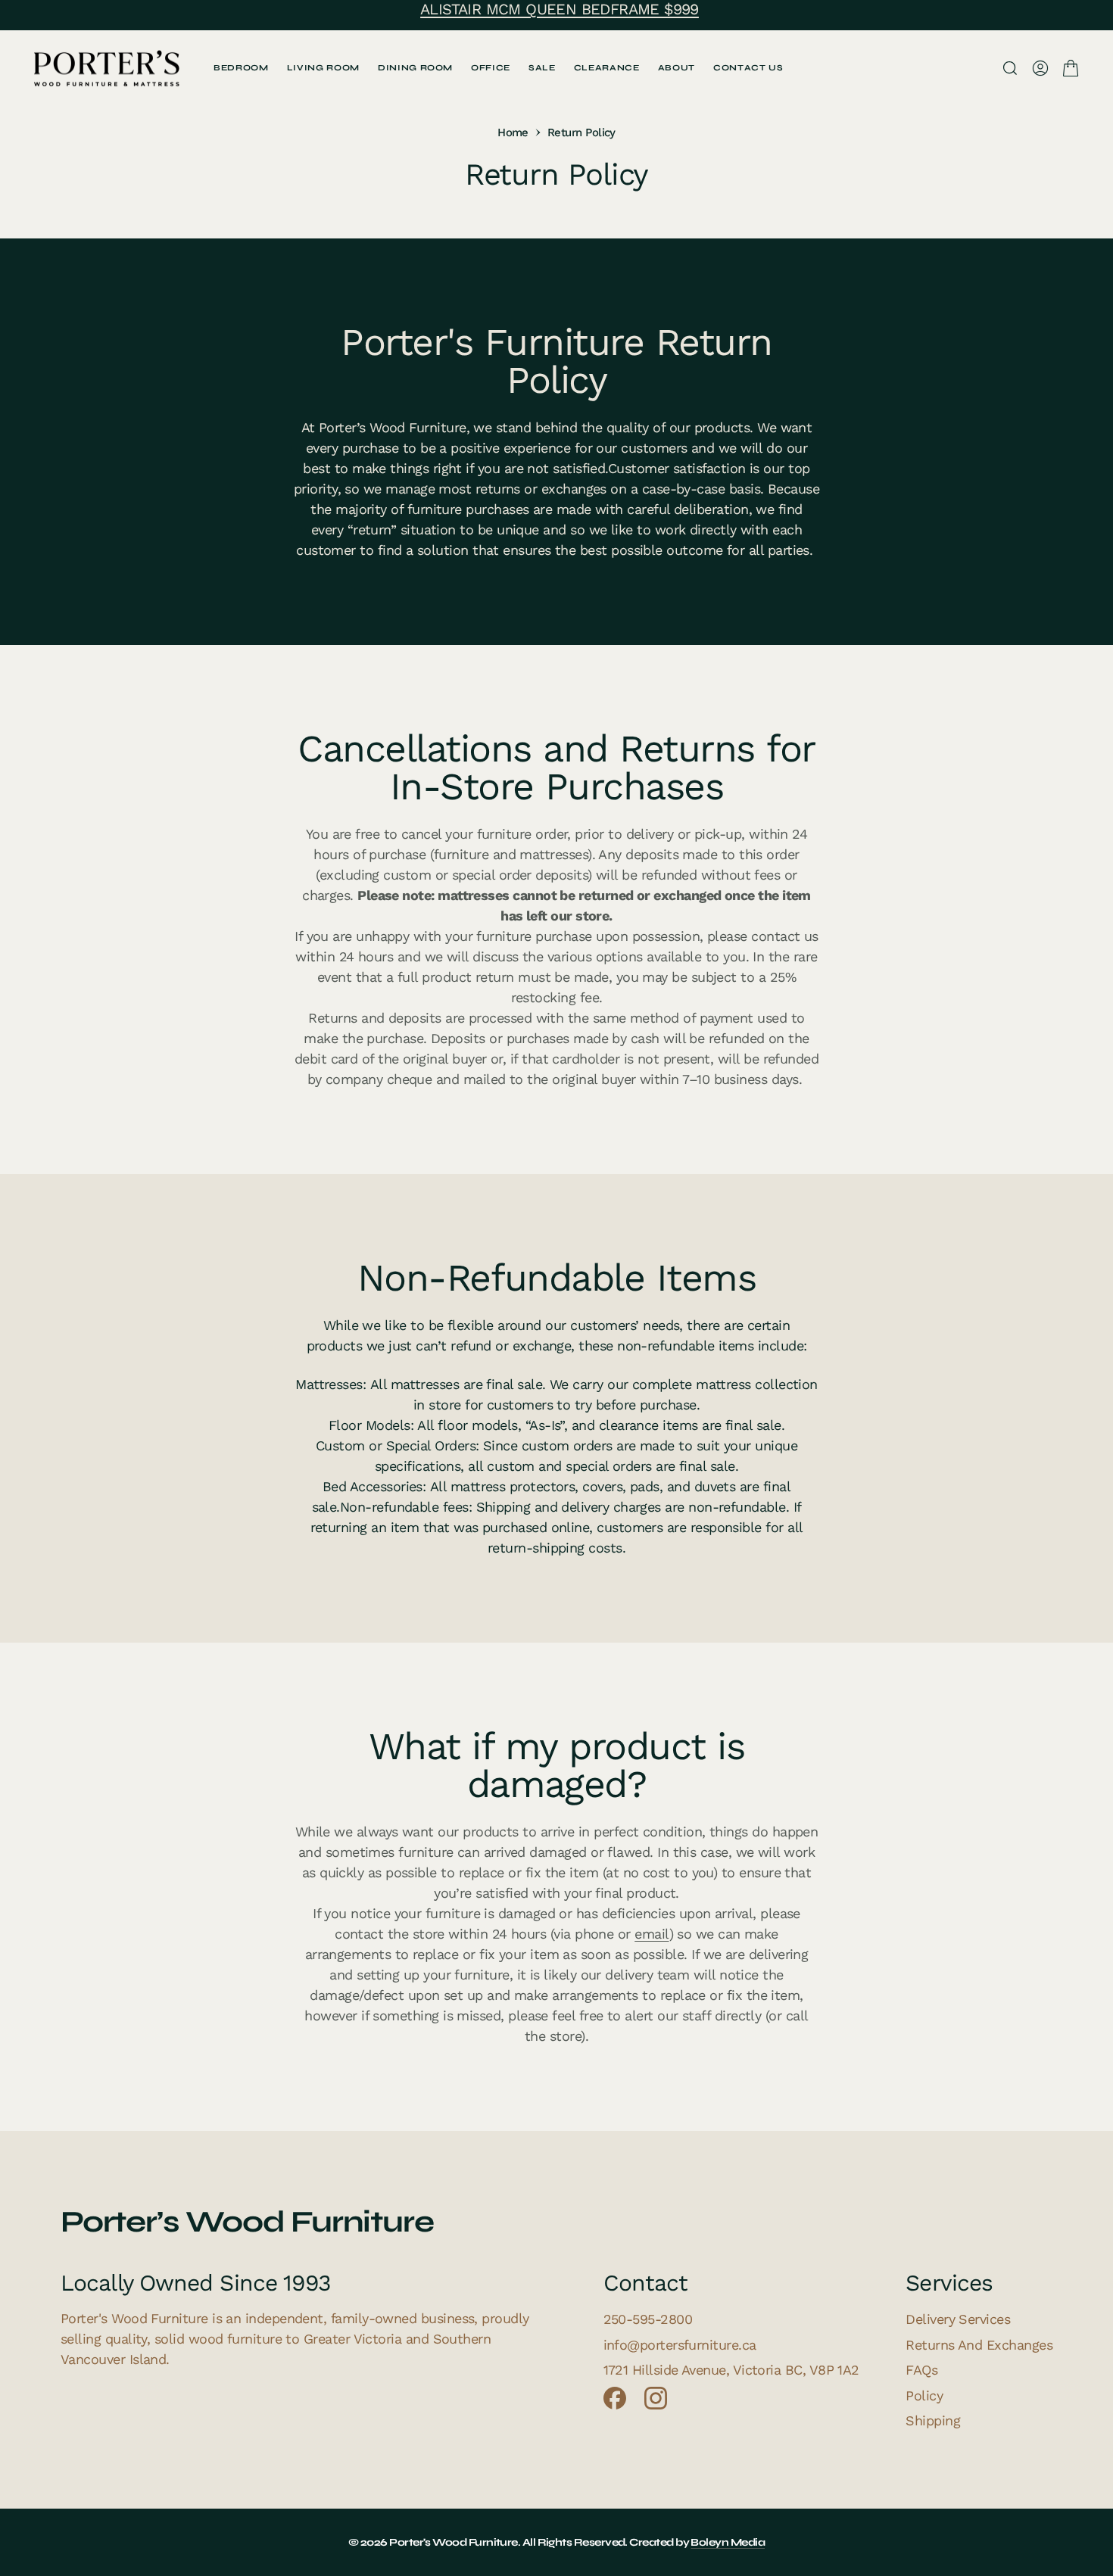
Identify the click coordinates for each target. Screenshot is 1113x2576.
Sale (542, 68)
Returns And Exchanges (979, 2345)
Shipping (933, 2420)
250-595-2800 (648, 2319)
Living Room (323, 68)
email (652, 1934)
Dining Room (415, 68)
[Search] (1010, 68)
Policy (924, 2395)
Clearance (607, 68)
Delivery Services (958, 2319)
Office (491, 68)
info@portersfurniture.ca (680, 2345)
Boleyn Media (728, 2542)
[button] (1040, 68)
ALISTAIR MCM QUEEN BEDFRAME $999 (560, 9)
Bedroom (241, 68)
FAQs (921, 2370)
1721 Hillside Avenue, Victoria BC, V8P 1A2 (731, 2370)
